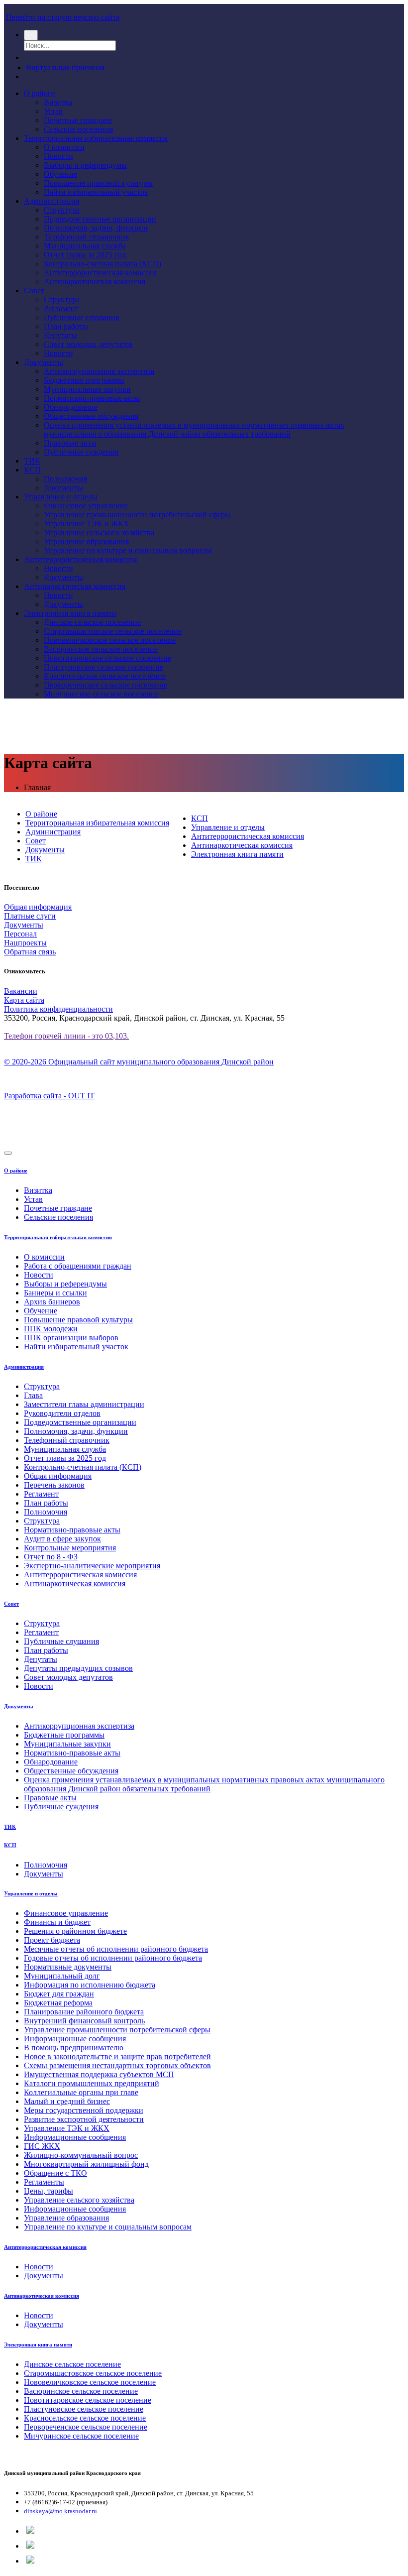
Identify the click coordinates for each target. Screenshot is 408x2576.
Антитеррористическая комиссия (100, 273)
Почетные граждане (78, 120)
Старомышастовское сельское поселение (113, 631)
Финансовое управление (86, 506)
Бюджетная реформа (58, 2003)
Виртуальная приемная (65, 67)
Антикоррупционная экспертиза (99, 371)
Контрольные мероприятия (70, 1548)
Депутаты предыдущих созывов (78, 1668)
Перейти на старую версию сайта (63, 17)
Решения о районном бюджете (75, 1931)
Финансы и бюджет (57, 1922)
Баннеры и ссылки (55, 1293)
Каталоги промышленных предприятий (92, 2083)
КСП (32, 470)
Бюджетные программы (84, 380)
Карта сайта (24, 1000)
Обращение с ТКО (55, 2173)
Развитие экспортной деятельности (84, 2119)
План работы (66, 326)
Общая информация (38, 907)
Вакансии (21, 991)
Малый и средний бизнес (67, 2101)
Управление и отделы (61, 497)
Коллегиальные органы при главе (81, 2092)
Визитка (58, 102)
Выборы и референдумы (85, 165)
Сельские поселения (78, 129)
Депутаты (60, 335)
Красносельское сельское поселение (105, 676)
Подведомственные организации (100, 219)
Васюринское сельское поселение (101, 649)
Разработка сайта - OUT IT (49, 1096)
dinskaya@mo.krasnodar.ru (60, 2511)
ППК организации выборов (71, 1338)
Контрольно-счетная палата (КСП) (102, 264)
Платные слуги (30, 916)
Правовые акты (70, 443)
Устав (53, 111)
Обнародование (71, 407)
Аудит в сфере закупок (62, 1539)
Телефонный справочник (87, 237)
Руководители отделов (62, 1413)
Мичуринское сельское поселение (101, 694)
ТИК (32, 461)
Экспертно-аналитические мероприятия (92, 1566)
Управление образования (86, 541)
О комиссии (64, 147)
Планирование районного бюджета (84, 2012)
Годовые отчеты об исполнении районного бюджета (113, 1958)
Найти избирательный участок (96, 192)
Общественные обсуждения (91, 416)
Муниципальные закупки (87, 389)
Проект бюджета (52, 1940)
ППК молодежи (51, 1329)
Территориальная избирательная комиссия (96, 138)
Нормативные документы (68, 1967)
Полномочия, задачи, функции (96, 228)
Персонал (20, 934)
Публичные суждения (81, 452)
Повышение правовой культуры (98, 183)
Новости (58, 156)
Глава (33, 1395)
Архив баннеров (52, 1302)
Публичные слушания (81, 317)
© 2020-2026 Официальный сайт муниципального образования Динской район (139, 1062)
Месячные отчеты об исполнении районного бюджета (116, 1949)
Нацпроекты (25, 943)
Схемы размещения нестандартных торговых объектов (117, 2065)
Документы (44, 362)
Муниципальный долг (62, 1976)
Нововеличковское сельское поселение (110, 640)
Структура (62, 210)
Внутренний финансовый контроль (84, 2021)
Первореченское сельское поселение (105, 685)
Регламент (61, 308)
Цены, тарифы (49, 2191)
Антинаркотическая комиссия (95, 282)
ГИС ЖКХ (42, 2146)
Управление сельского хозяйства (99, 532)
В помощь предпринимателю (74, 2048)
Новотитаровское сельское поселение (107, 658)
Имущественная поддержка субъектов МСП (99, 2074)
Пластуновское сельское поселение (103, 667)
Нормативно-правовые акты (92, 398)
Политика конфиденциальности (58, 1009)
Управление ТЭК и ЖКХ (87, 524)
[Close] (8, 1153)
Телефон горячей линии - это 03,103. (66, 1036)
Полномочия (65, 479)
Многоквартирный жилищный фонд (86, 2164)
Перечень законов (54, 1485)
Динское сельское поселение (92, 622)
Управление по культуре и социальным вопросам (128, 550)
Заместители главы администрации (84, 1404)
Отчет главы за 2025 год (85, 255)
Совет (34, 291)
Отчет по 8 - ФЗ (51, 1557)
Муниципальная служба (85, 246)
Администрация (51, 201)
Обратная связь (30, 952)
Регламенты (44, 2182)
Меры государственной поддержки (84, 2110)
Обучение (60, 174)
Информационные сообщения (75, 2039)
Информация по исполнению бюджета (90, 1985)
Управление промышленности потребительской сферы (137, 515)
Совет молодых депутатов (88, 344)
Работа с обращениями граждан (78, 1266)
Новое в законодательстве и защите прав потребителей (117, 2056)
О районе (40, 93)
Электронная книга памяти (70, 613)
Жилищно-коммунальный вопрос (81, 2155)
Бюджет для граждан (59, 1994)
